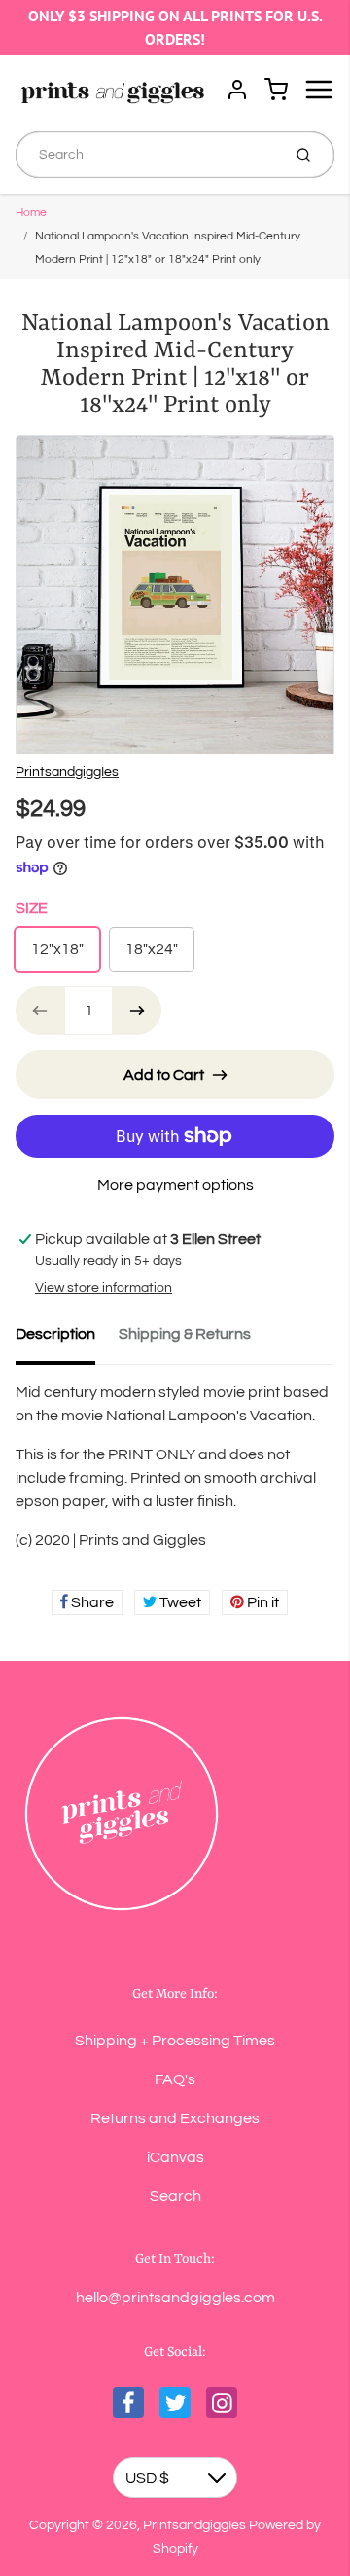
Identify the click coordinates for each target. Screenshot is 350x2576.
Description (55, 1334)
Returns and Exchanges (175, 2118)
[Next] (317, 603)
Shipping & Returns (185, 1334)
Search (175, 2196)
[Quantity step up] (137, 1011)
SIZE (32, 908)
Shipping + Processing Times (175, 2041)
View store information (104, 1288)
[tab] (67, 1340)
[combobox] (146, 155)
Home (31, 213)
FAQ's (175, 2079)
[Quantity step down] (40, 1011)
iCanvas (175, 2157)
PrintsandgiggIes (67, 772)
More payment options (175, 1185)
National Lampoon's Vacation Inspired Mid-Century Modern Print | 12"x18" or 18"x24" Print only (168, 248)
